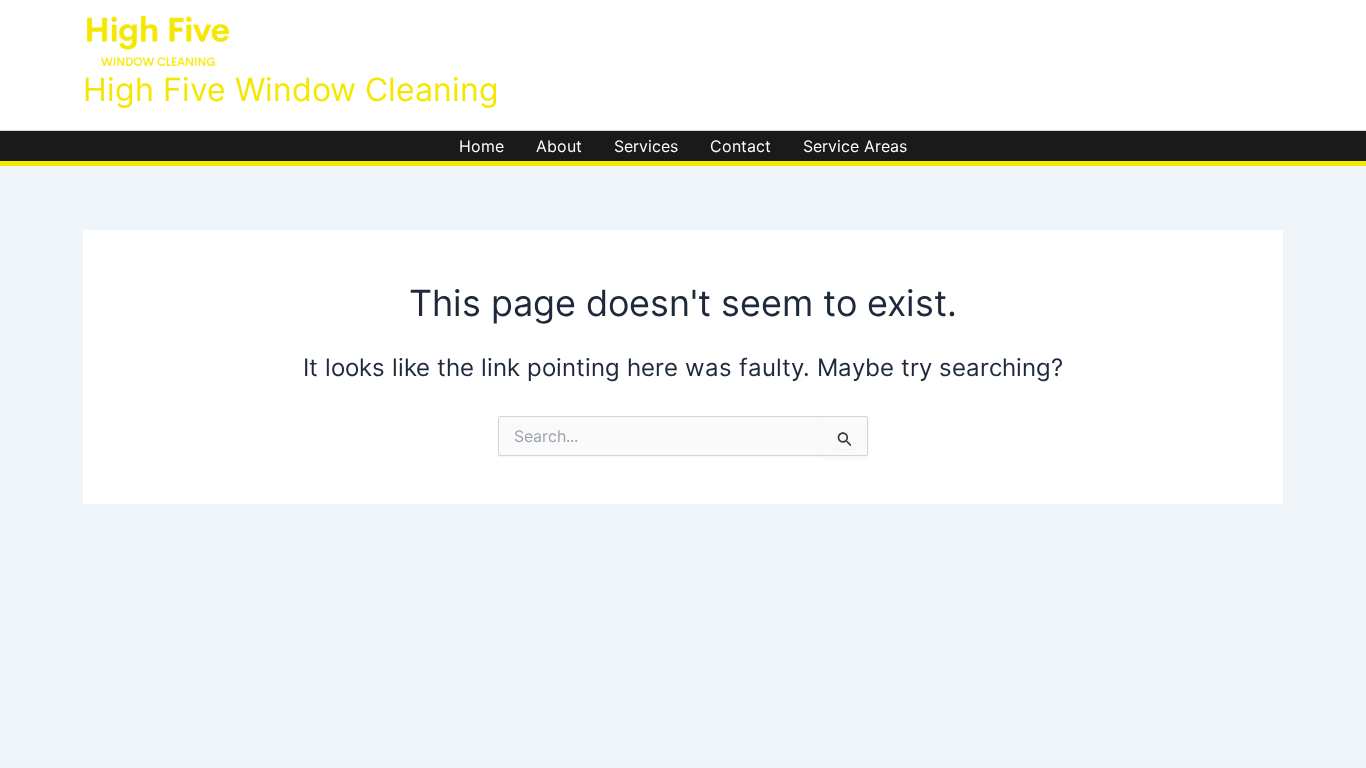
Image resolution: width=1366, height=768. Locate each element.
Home (481, 146)
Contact (740, 146)
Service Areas (855, 146)
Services (646, 146)
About (559, 146)
